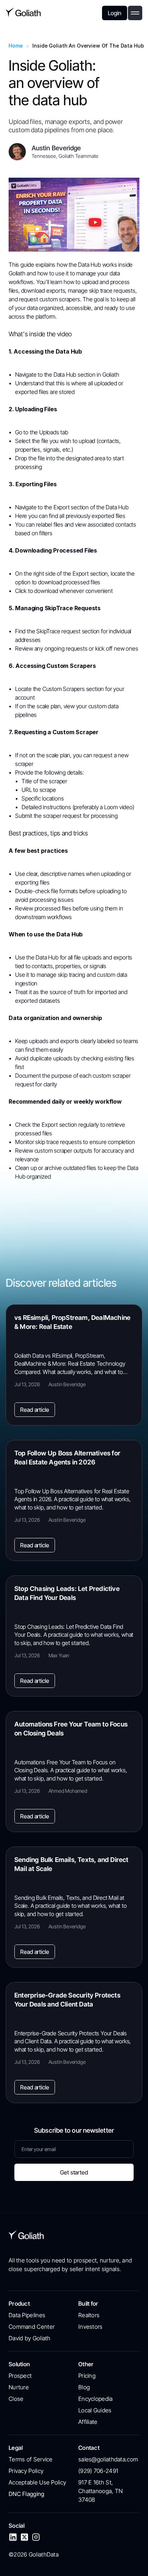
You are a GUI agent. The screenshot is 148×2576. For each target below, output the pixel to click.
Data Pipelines (27, 2315)
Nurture (19, 2387)
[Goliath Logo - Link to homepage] (23, 13)
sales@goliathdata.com (108, 2459)
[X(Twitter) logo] (24, 2537)
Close (16, 2399)
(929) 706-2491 (98, 2471)
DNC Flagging (27, 2494)
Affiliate (88, 2422)
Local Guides (95, 2410)
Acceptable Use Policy (37, 2482)
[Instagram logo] (36, 2537)
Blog (84, 2387)
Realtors (89, 2315)
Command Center (32, 2327)
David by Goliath (30, 2338)
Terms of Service (31, 2459)
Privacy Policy (26, 2471)
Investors (91, 2327)
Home (16, 46)
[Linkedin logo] (13, 2537)
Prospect (20, 2376)
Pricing (87, 2376)
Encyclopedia (96, 2399)
